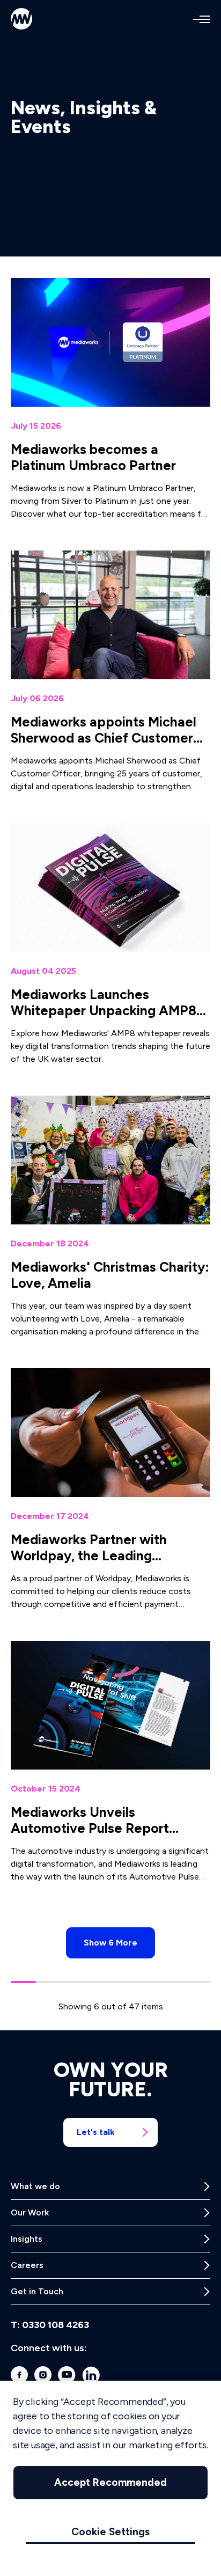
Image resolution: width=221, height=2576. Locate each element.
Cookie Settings (110, 2532)
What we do (35, 2186)
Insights (27, 2239)
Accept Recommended (110, 2482)
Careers (27, 2265)
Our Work (30, 2212)
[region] (110, 2478)
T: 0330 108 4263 (50, 2325)
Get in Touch (37, 2291)
